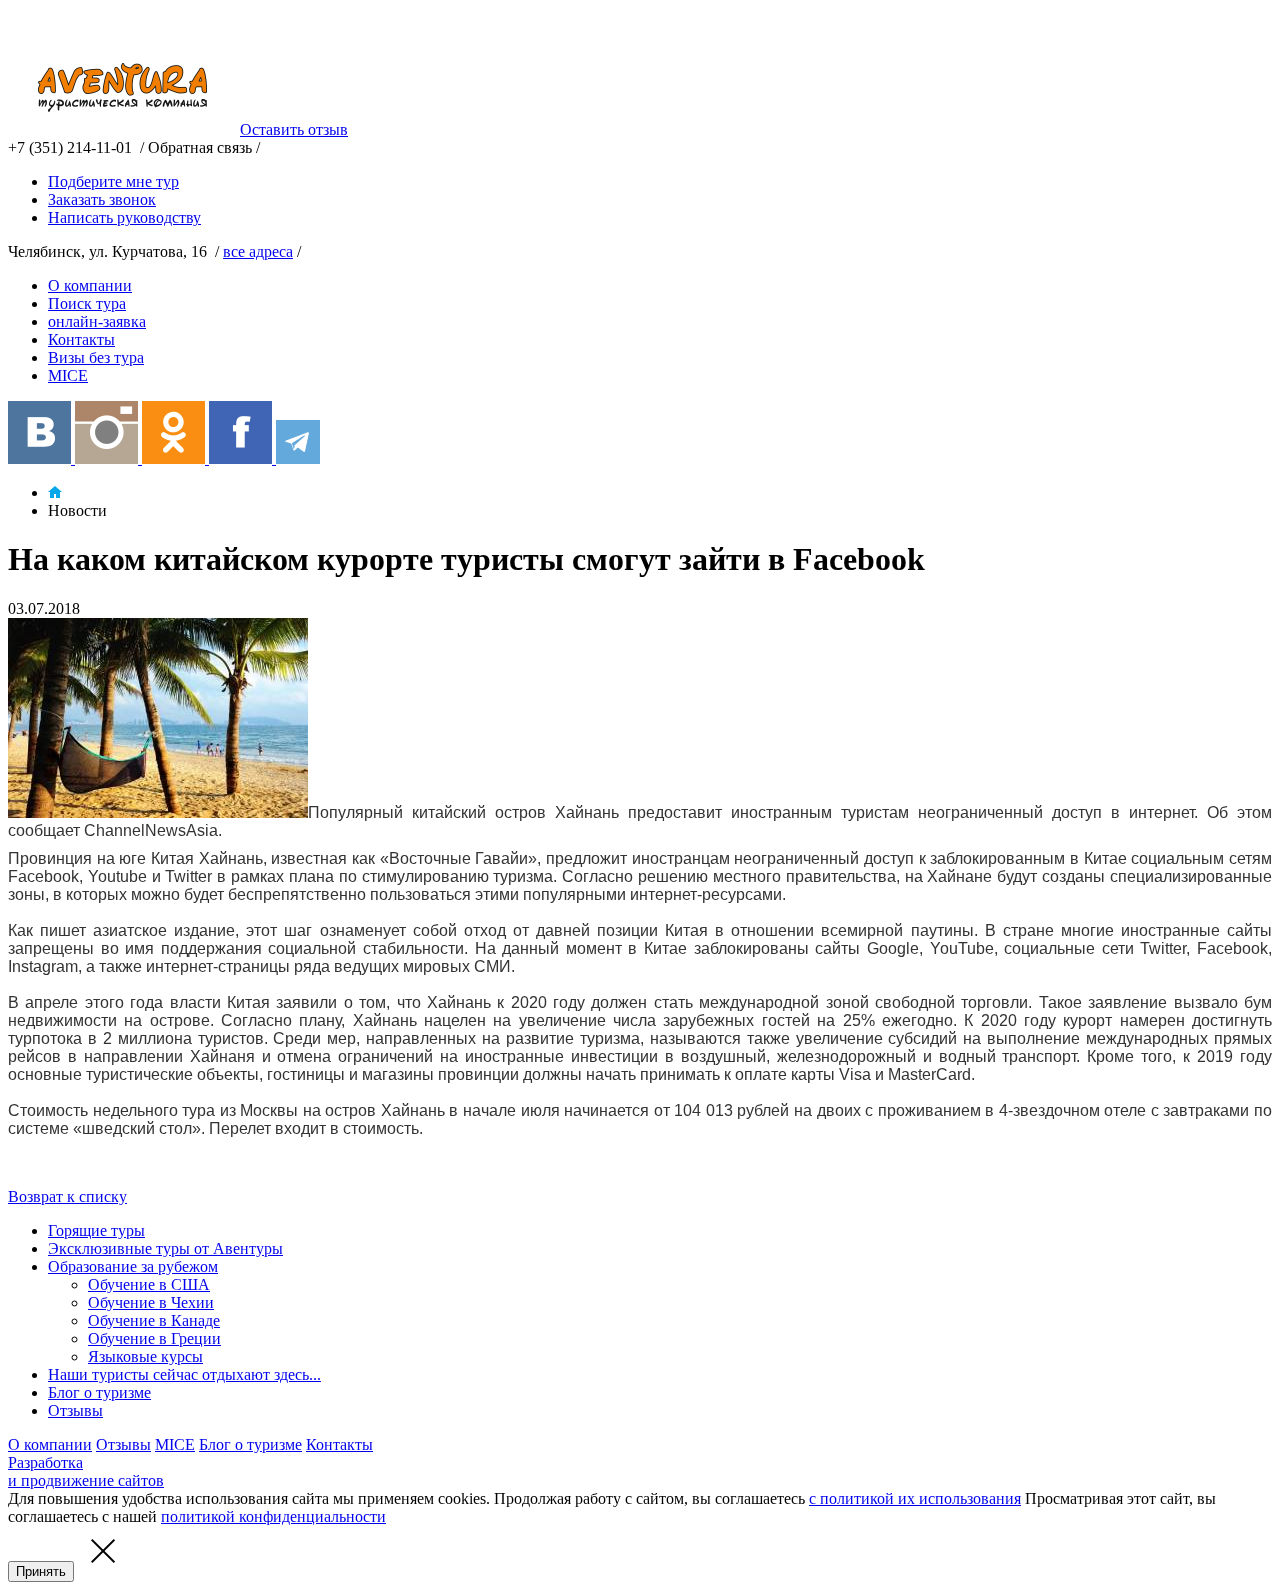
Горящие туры (96, 1230)
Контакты (81, 339)
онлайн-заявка (97, 321)
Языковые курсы (145, 1356)
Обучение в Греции (154, 1338)
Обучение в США (149, 1284)
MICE (68, 375)
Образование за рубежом (133, 1266)
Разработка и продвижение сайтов (86, 1471)
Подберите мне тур (113, 181)
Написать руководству (124, 217)
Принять (41, 1571)
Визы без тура (96, 357)
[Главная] (55, 492)
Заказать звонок (102, 199)
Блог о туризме (99, 1392)
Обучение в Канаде (154, 1320)
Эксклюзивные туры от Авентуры (165, 1248)
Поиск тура (87, 303)
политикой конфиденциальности (273, 1516)
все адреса (258, 251)
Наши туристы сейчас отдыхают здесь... (184, 1374)
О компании (90, 285)
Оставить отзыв (294, 129)
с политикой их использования (915, 1498)
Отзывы (75, 1410)
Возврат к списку (67, 1196)
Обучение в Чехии (151, 1302)
